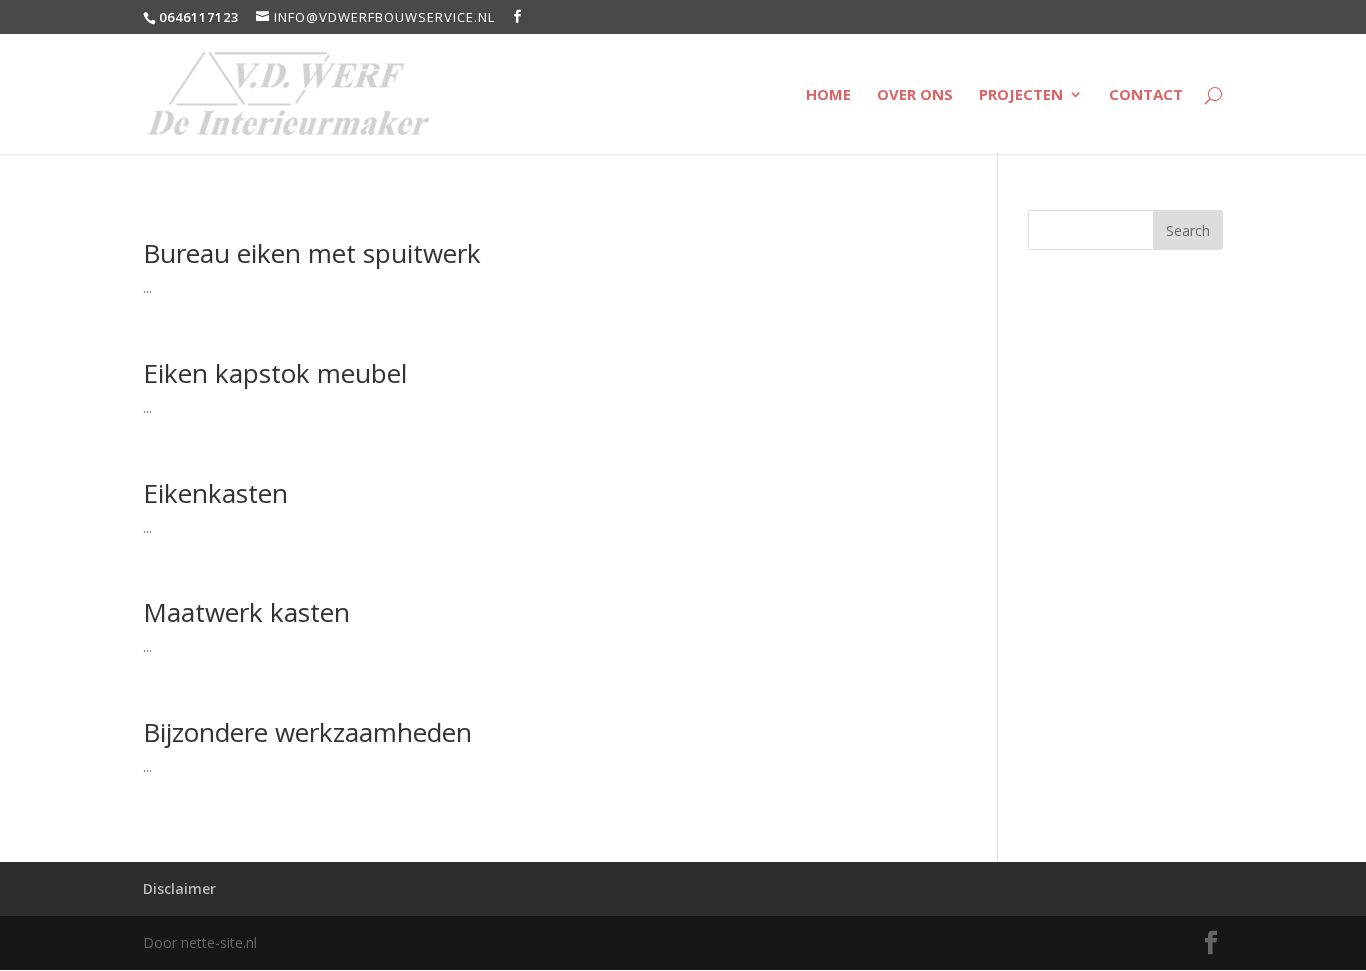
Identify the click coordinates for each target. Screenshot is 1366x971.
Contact (1146, 95)
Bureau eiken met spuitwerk (312, 253)
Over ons (915, 95)
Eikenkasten (215, 493)
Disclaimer (179, 888)
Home (828, 95)
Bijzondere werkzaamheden (307, 732)
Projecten (1021, 95)
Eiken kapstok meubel (275, 373)
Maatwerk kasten (246, 612)
